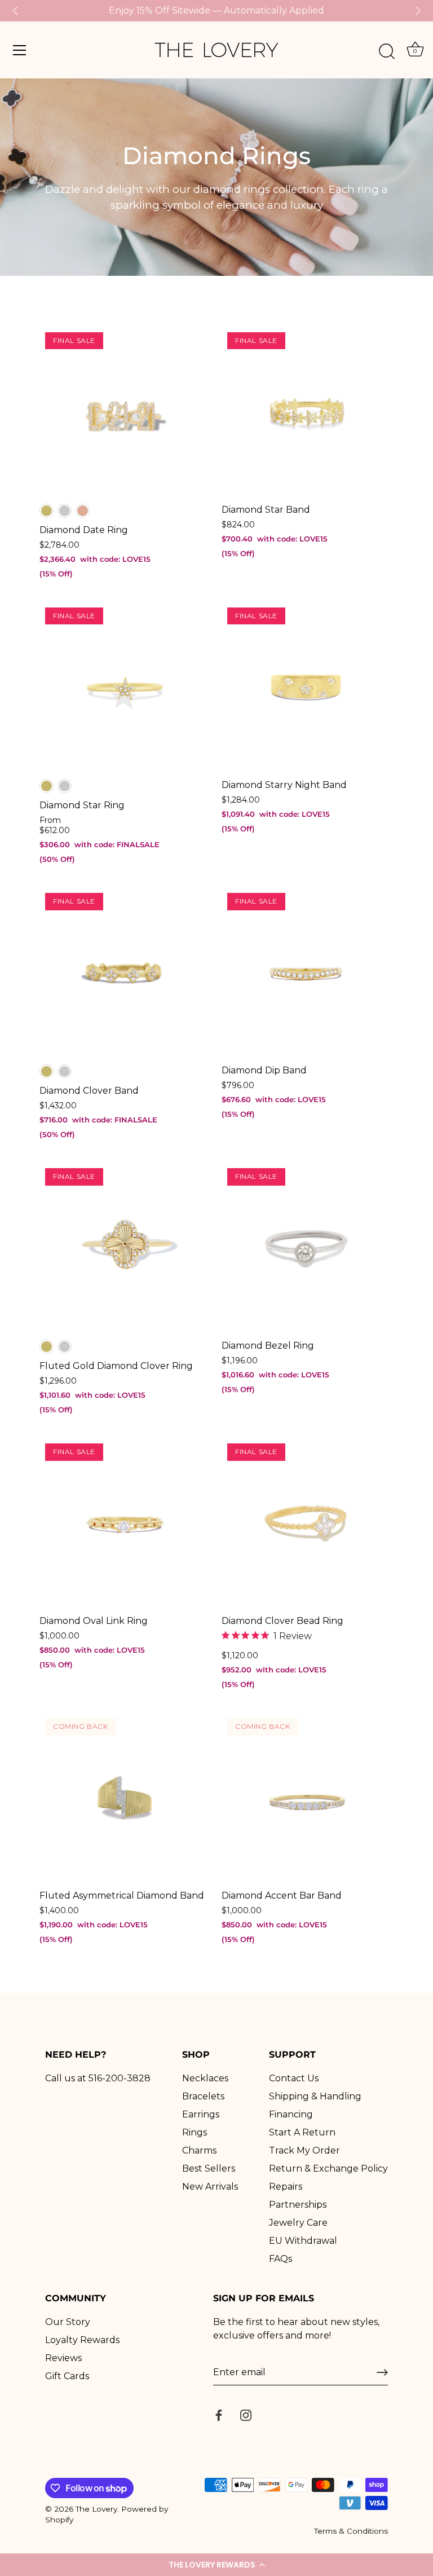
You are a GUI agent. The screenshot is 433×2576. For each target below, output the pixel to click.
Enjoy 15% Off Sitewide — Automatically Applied (216, 10)
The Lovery (96, 2509)
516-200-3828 (120, 2078)
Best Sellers (209, 2168)
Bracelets (203, 2096)
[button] (216, 2565)
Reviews (63, 2358)
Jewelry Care (298, 2223)
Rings (195, 2132)
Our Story (68, 2322)
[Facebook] (219, 2414)
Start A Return (302, 2132)
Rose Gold (83, 511)
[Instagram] (246, 2414)
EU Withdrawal (303, 2241)
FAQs (280, 2259)
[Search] (387, 52)
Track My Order (304, 2150)
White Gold (65, 511)
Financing (291, 2114)
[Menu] (20, 50)
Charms (199, 2150)
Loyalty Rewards (82, 2340)
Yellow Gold (47, 511)
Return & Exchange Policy (328, 2168)
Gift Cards (67, 2376)
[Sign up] (382, 2372)
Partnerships (298, 2205)
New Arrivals (210, 2187)
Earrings (201, 2114)
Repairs (286, 2187)
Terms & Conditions (351, 2531)
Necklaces (205, 2078)
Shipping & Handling (315, 2096)
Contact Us (294, 2078)
